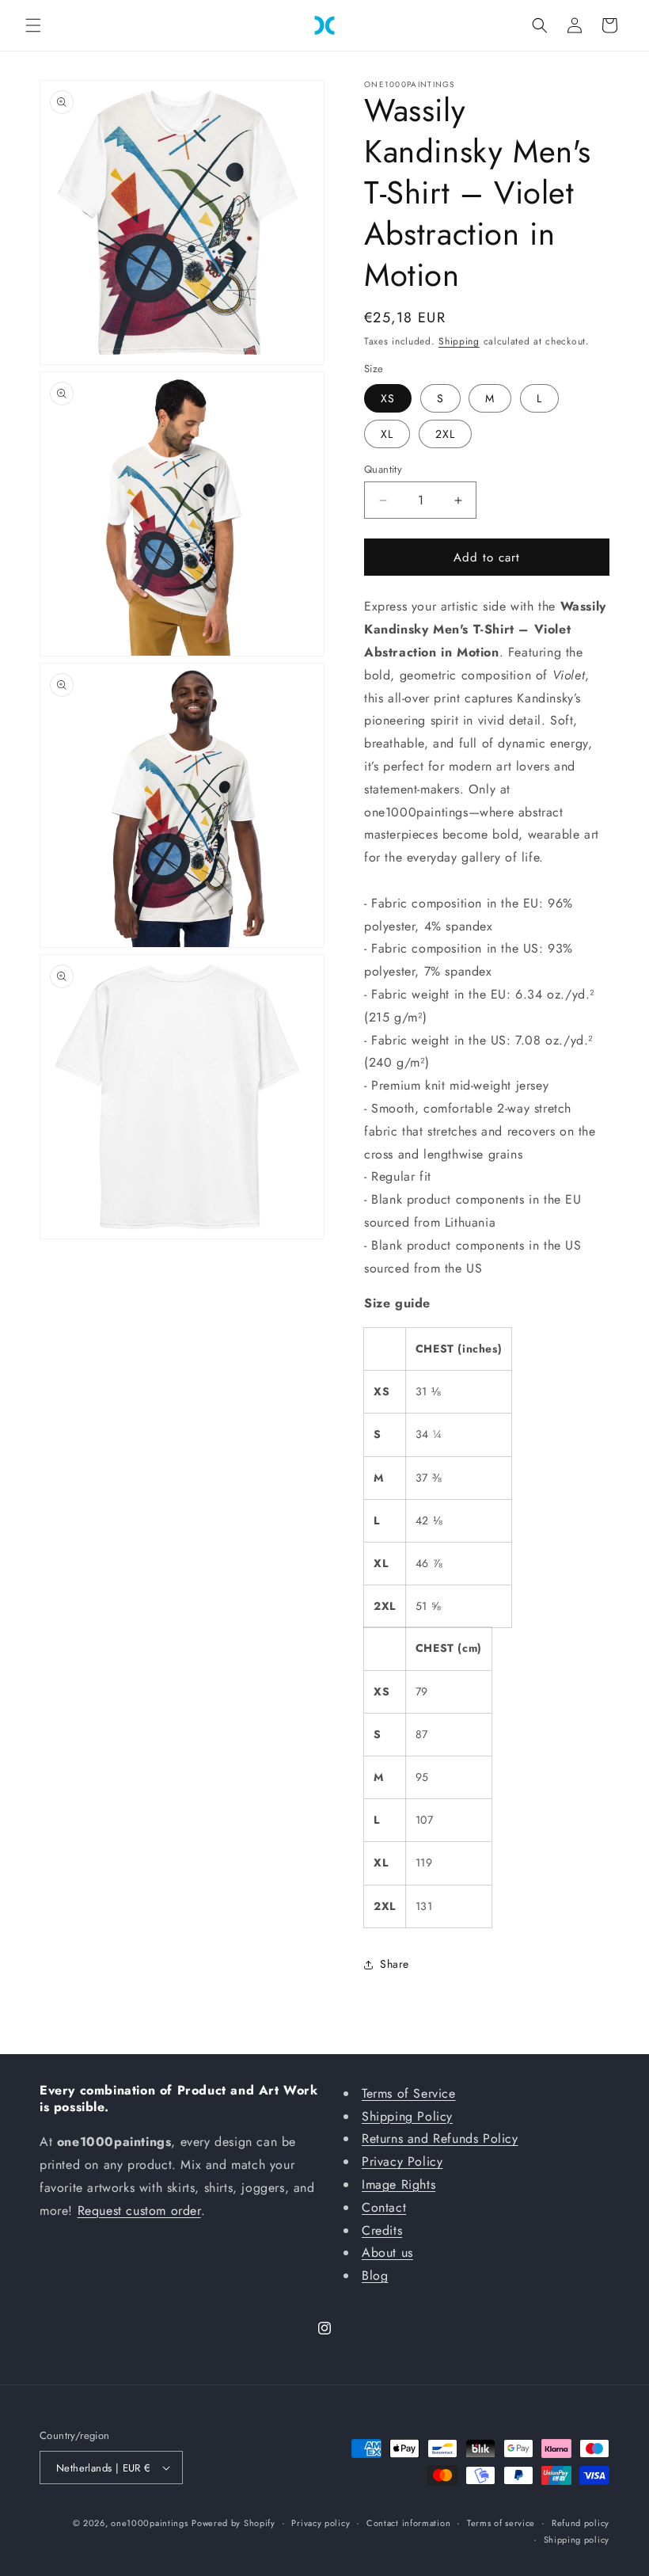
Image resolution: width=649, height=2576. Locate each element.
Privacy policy (321, 2523)
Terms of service (501, 2523)
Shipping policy (577, 2540)
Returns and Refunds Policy (440, 2138)
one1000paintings (149, 2523)
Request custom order (139, 2211)
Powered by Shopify (233, 2523)
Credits (382, 2230)
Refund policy (581, 2523)
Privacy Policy (402, 2161)
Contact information (408, 2523)
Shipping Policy (407, 2116)
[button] (33, 25)
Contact (384, 2207)
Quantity (383, 469)
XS (388, 398)
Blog (375, 2275)
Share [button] (395, 1964)
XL (387, 434)
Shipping (459, 341)
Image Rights (399, 2184)
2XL (445, 434)
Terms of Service (409, 2093)
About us (387, 2253)
